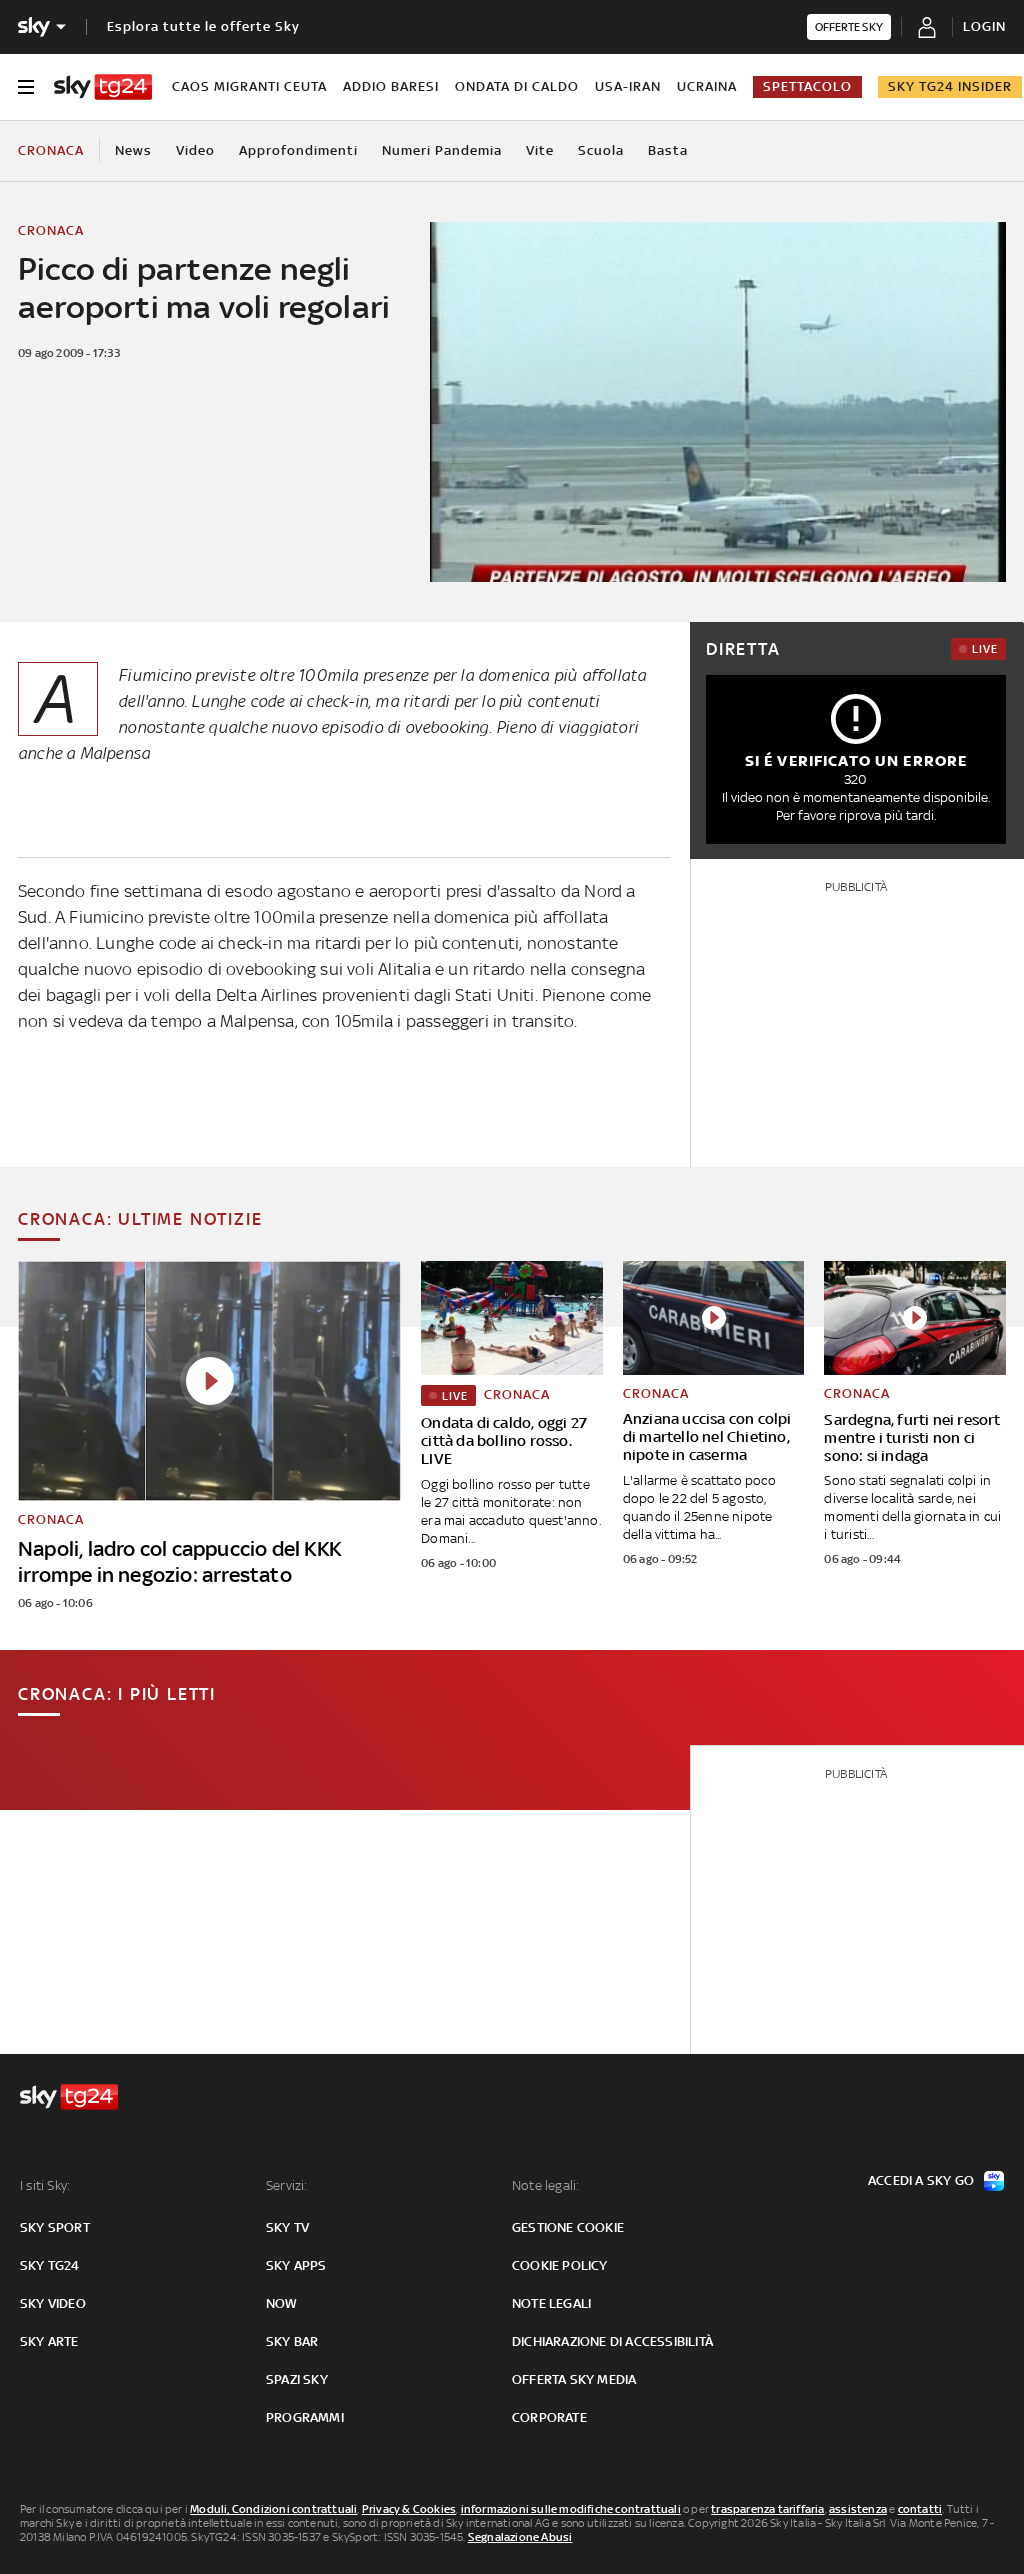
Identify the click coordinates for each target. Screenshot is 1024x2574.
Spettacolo (807, 86)
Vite (540, 150)
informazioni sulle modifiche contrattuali (571, 2509)
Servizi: (287, 2185)
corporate (549, 2417)
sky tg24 (50, 2265)
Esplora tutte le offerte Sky (203, 26)
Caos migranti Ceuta (249, 86)
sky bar (292, 2341)
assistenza (858, 2509)
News (133, 150)
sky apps (296, 2265)
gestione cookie (568, 2227)
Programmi (305, 2417)
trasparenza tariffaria (767, 2509)
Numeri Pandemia (442, 150)
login (984, 26)
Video (195, 150)
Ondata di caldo (517, 86)
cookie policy (560, 2265)
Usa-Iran (628, 86)
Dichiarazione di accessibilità (612, 2341)
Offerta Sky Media (574, 2379)
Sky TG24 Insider (950, 86)
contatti (920, 2509)
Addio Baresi (391, 86)
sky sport (55, 2227)
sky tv (287, 2227)
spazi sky (297, 2379)
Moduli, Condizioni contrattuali (273, 2509)
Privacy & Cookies (409, 2509)
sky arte (49, 2341)
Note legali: (545, 2185)
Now (282, 2303)
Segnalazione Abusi (520, 2537)
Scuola (601, 150)
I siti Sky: (45, 2185)
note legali (551, 2303)
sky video (53, 2303)
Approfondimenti (298, 150)
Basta (668, 150)
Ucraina (707, 86)
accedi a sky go (921, 2180)
